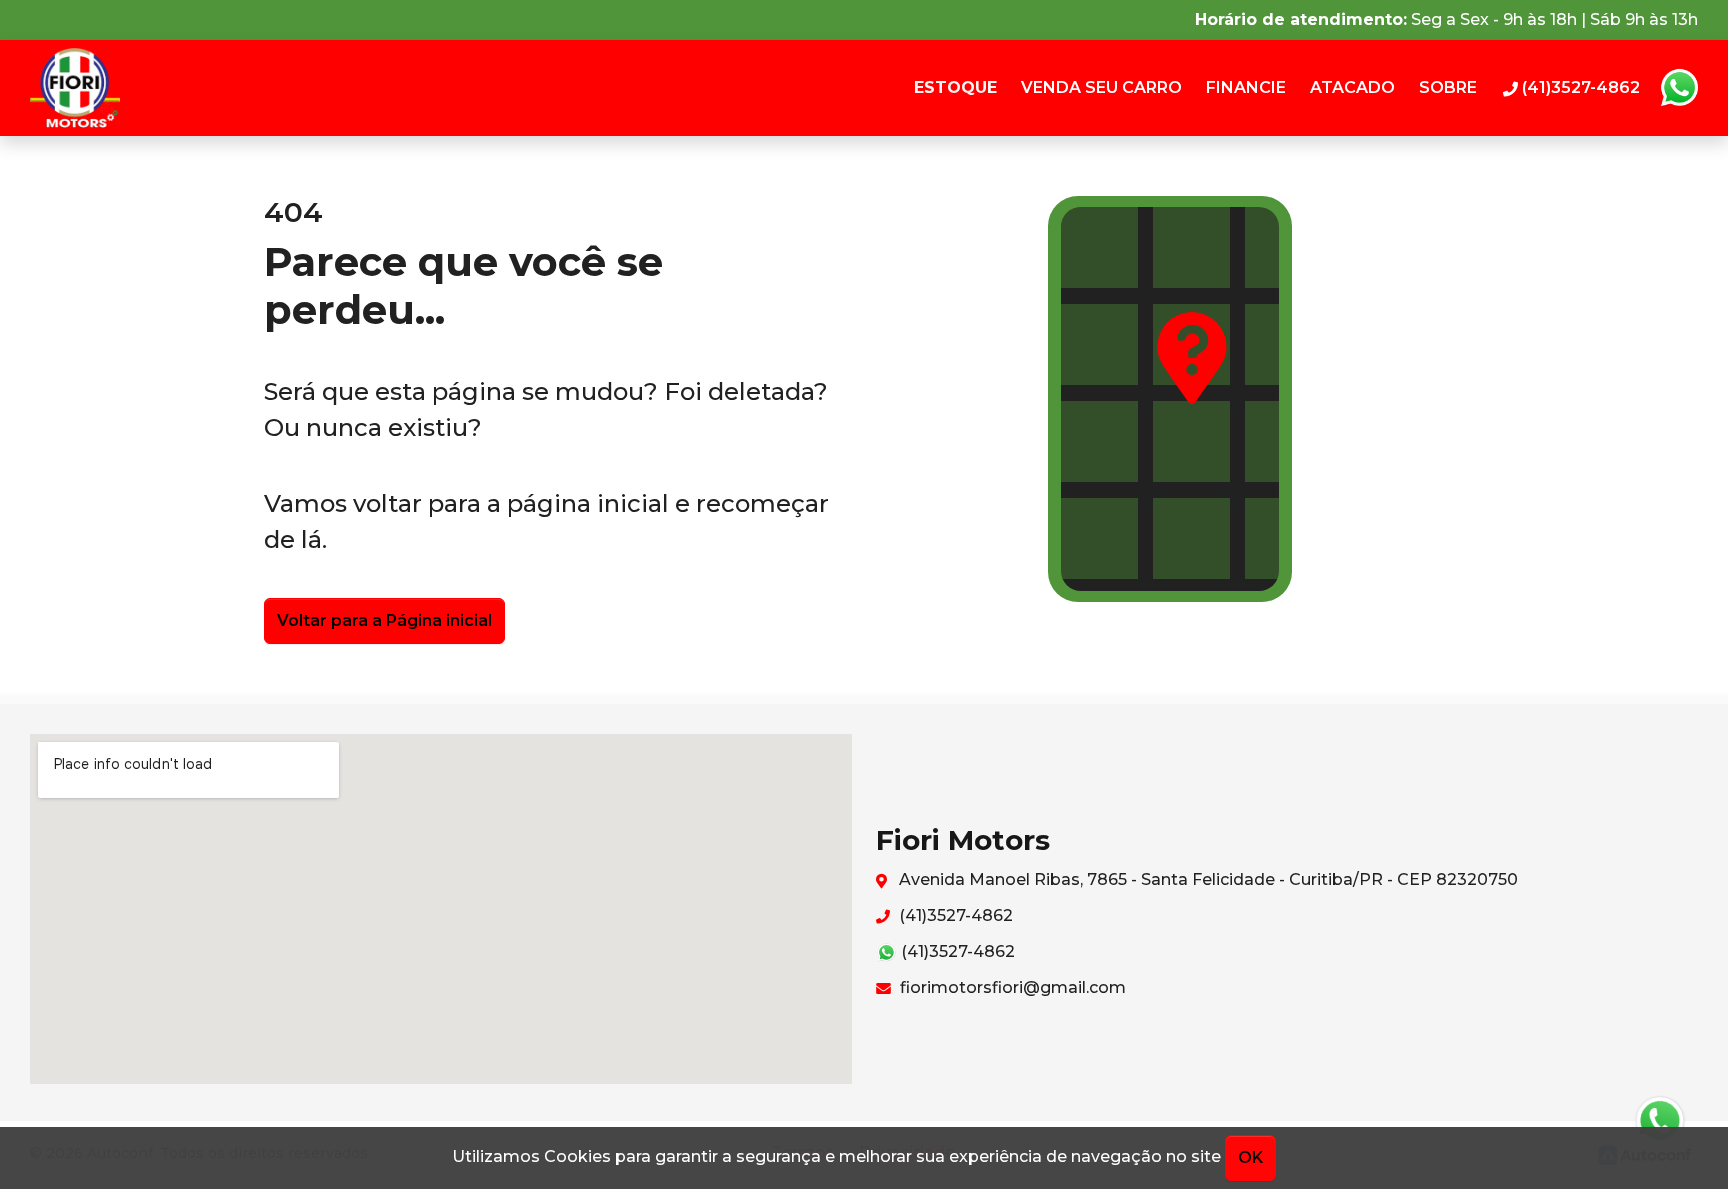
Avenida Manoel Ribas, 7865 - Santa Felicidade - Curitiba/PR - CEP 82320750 (1206, 879)
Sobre (1448, 87)
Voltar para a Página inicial (384, 620)
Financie (1246, 87)
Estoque (955, 87)
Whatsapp (1679, 88)
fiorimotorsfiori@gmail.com (1011, 987)
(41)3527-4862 (954, 915)
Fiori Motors (80, 88)
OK (1250, 1157)
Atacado (1352, 87)
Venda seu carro (1101, 87)
